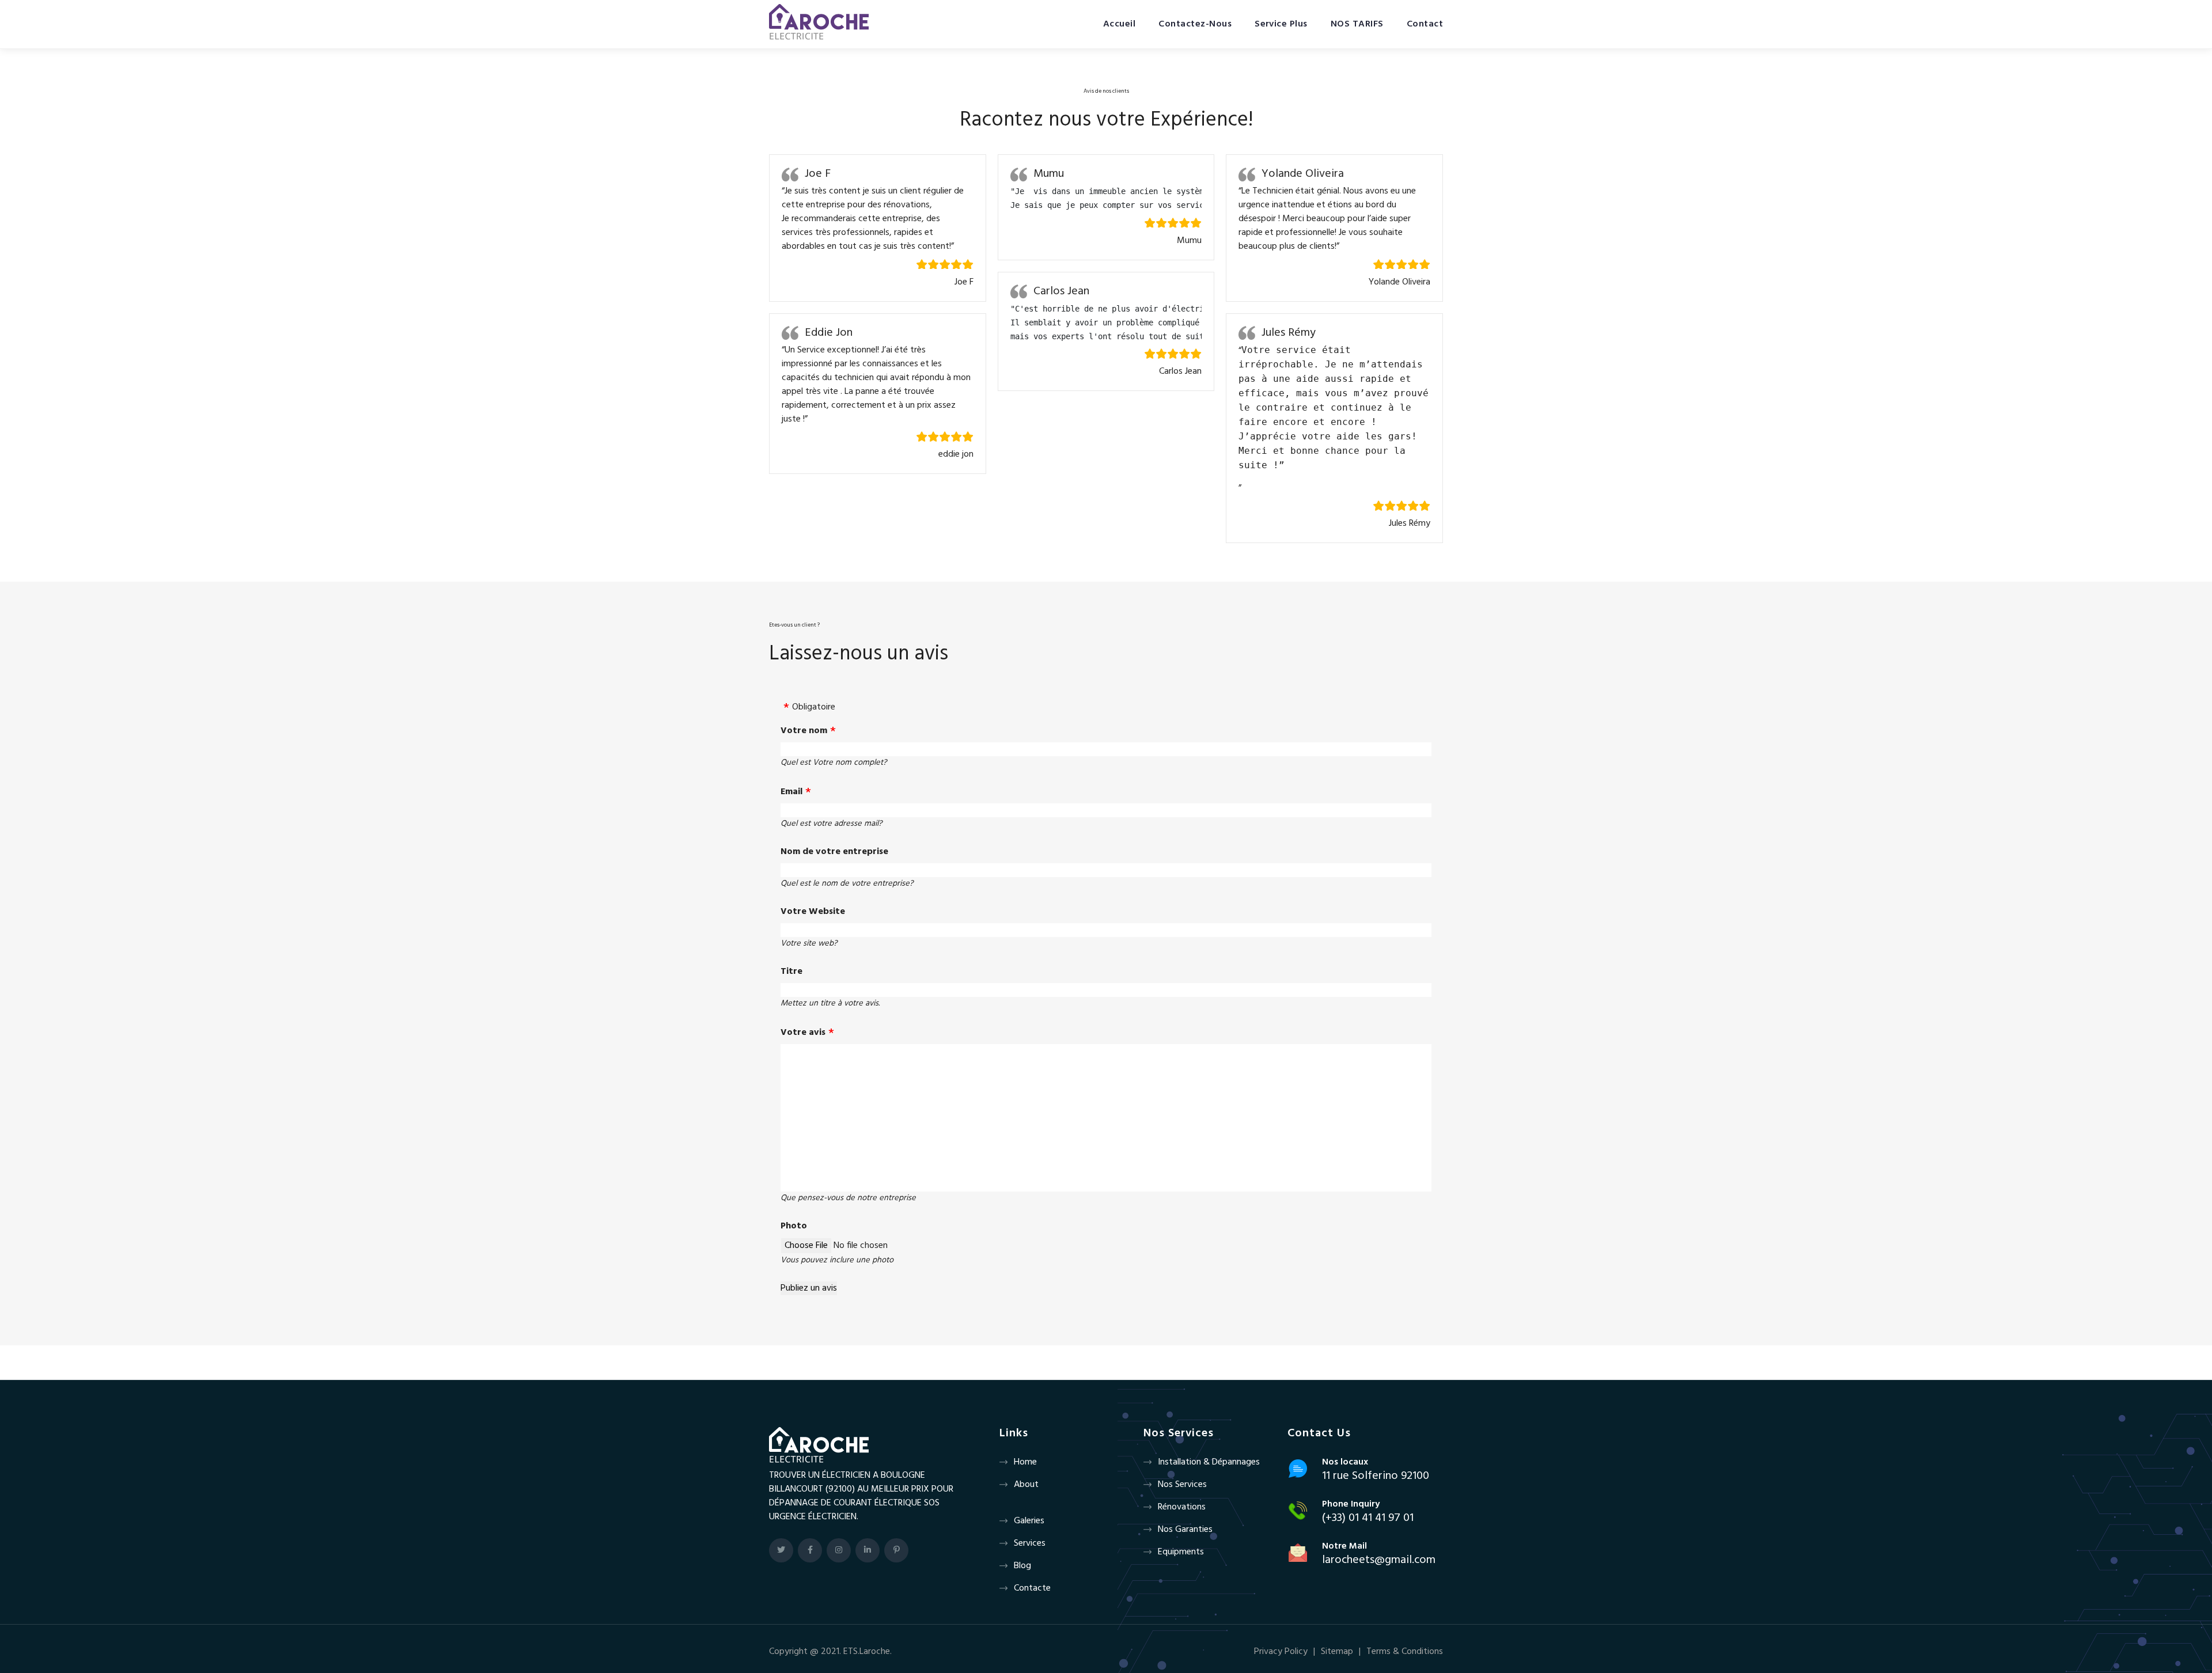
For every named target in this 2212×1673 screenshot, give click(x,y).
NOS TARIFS (1357, 24)
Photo (794, 1226)
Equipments (1181, 1552)
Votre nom (804, 731)
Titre (791, 972)
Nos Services (1182, 1485)
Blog (1022, 1566)
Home (1025, 1462)
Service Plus (1281, 24)
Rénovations (1182, 1507)
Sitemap (1337, 1652)
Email (791, 792)
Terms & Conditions (1405, 1652)
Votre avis (803, 1033)
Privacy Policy (1281, 1652)
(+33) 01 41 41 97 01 (1368, 1518)
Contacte (1032, 1588)
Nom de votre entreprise (834, 852)
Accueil (1119, 24)
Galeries (1029, 1521)
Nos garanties (1185, 1530)
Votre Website (813, 912)
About (1026, 1485)
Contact (1425, 24)
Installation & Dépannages (1209, 1462)
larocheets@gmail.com (1379, 1560)
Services (1030, 1543)
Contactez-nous (1195, 24)
